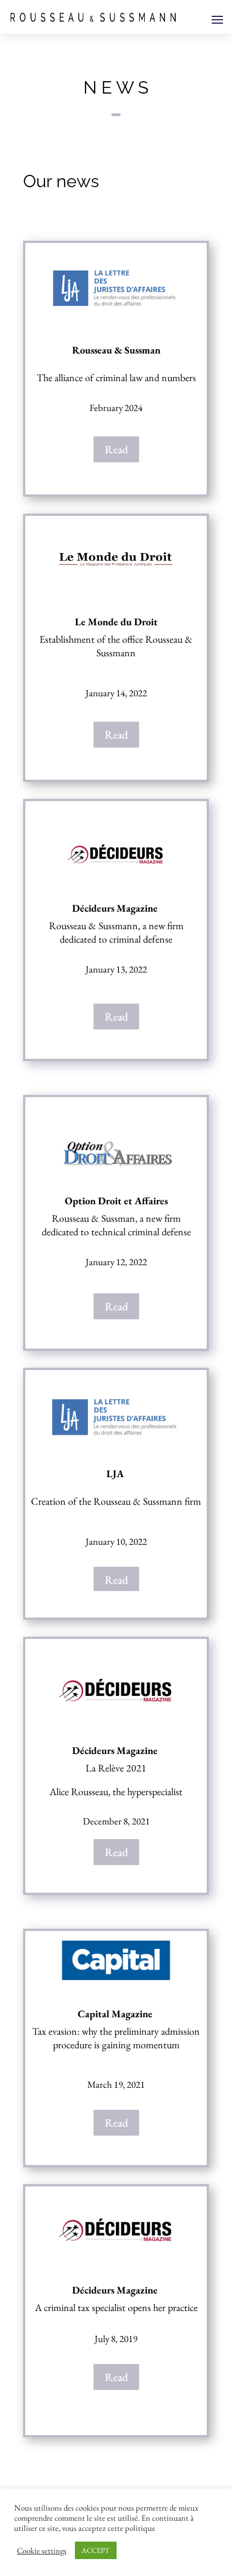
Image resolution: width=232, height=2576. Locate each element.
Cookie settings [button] (42, 2551)
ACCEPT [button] (96, 2550)
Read (116, 449)
